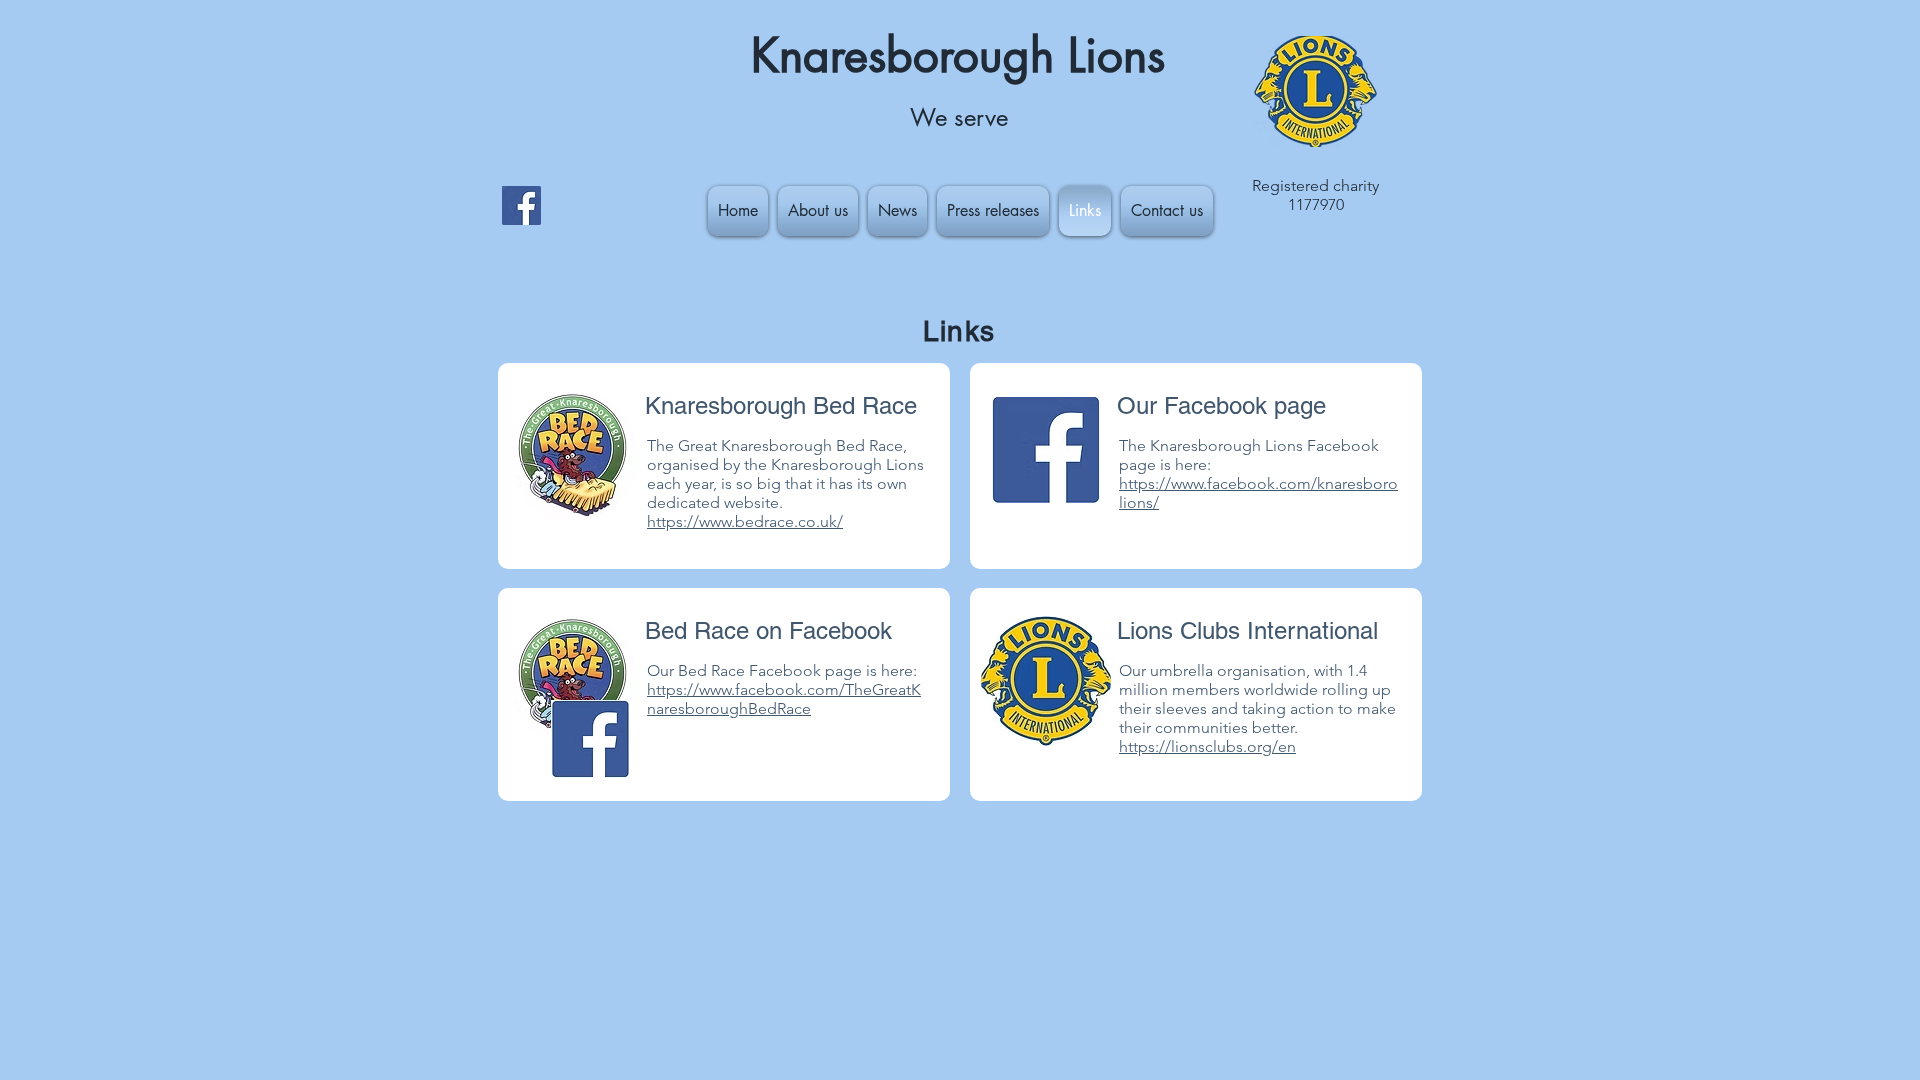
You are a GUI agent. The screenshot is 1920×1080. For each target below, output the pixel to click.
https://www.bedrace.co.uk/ (745, 521)
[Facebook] (521, 205)
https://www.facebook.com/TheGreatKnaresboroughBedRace (784, 699)
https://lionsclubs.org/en (1207, 746)
